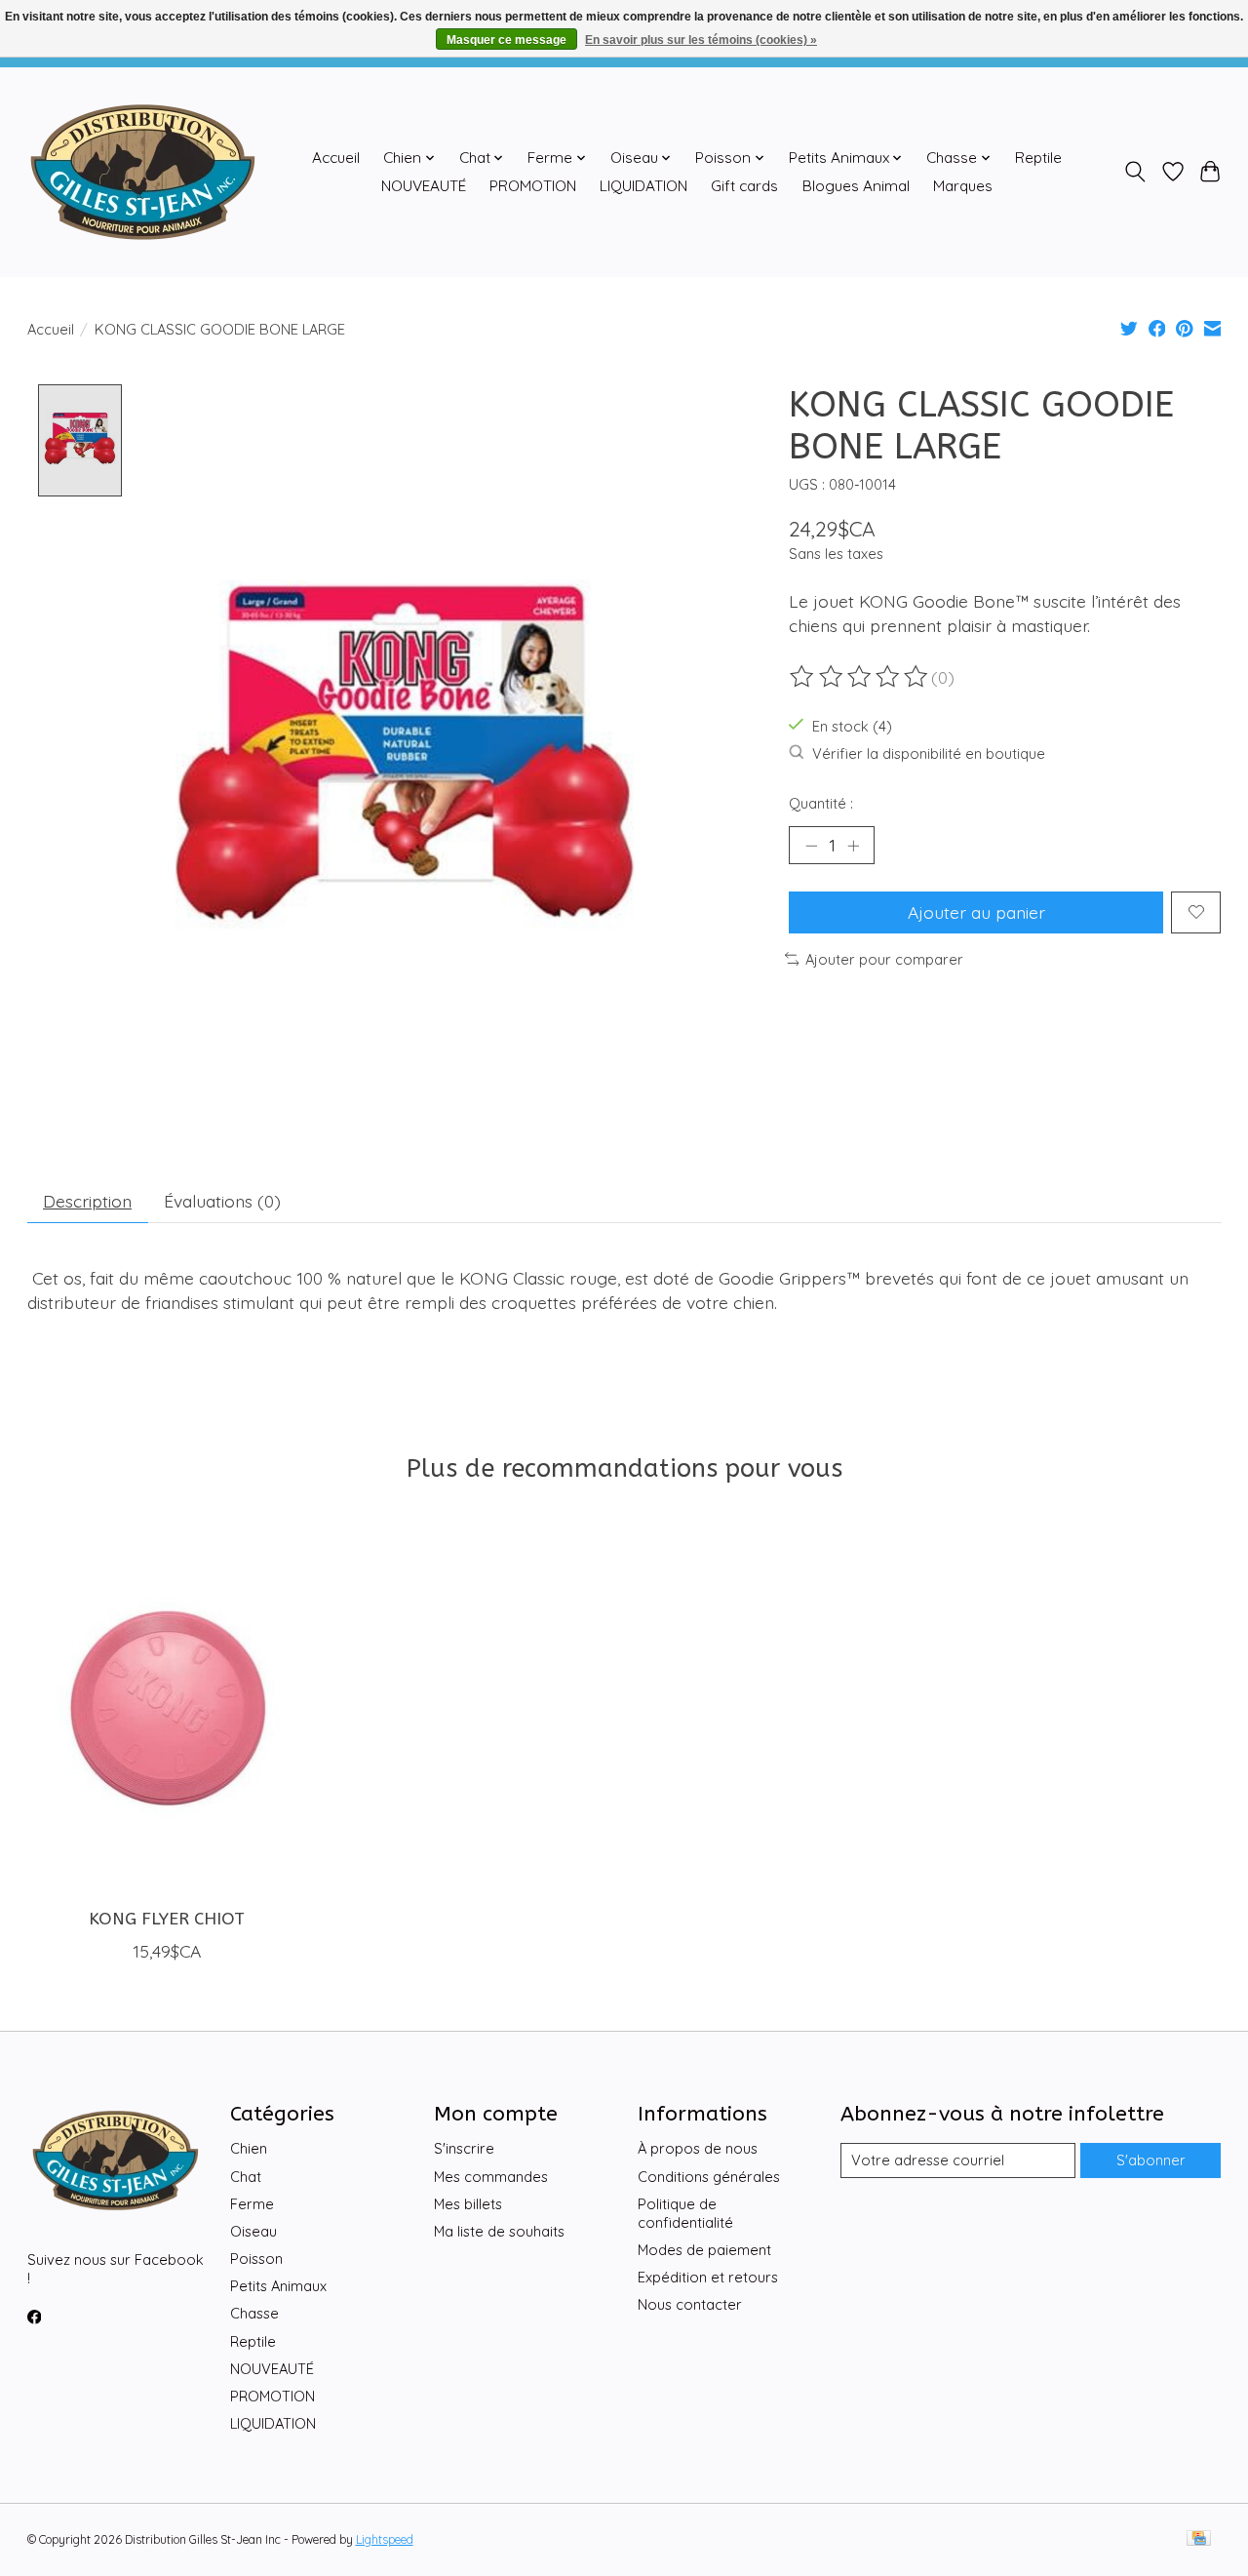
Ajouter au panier (976, 912)
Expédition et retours (708, 2277)
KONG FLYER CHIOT (166, 1919)
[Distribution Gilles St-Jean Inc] (143, 172)
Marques (963, 186)
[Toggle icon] (1134, 172)
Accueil (336, 158)
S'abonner (1151, 2160)
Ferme (252, 2204)
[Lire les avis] (860, 677)
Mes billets (468, 2204)
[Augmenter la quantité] (853, 846)
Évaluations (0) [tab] (222, 1201)
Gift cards (744, 186)
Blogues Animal (856, 186)
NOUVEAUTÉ (424, 186)
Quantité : (821, 803)
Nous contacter (690, 2304)
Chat (246, 2177)
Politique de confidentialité (685, 2213)
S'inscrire (464, 2148)
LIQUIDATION (643, 186)
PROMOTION (533, 186)
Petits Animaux (278, 2286)
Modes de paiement (704, 2250)
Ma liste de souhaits (499, 2231)
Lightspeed (385, 2539)
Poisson (256, 2259)
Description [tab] (87, 1201)
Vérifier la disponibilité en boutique (929, 753)
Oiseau (253, 2231)
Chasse (254, 2313)
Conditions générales (709, 2177)
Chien (249, 2148)
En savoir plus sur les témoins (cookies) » (701, 40)
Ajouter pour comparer (884, 959)
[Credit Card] (1199, 2539)
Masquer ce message (507, 40)
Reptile (1038, 158)
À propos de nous (698, 2148)
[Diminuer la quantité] (811, 846)
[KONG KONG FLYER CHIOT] (167, 1708)
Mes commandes (491, 2177)
